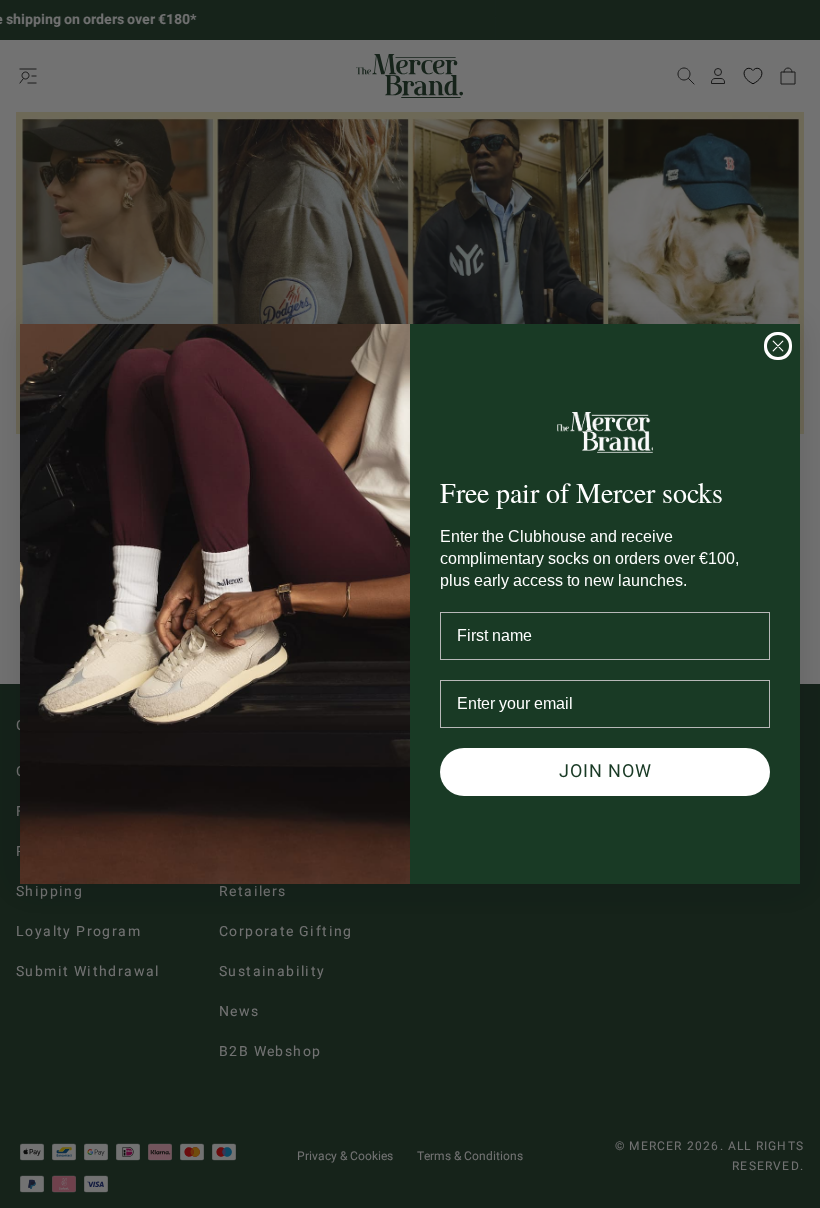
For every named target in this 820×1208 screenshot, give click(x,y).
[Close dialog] (778, 346)
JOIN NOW (605, 771)
